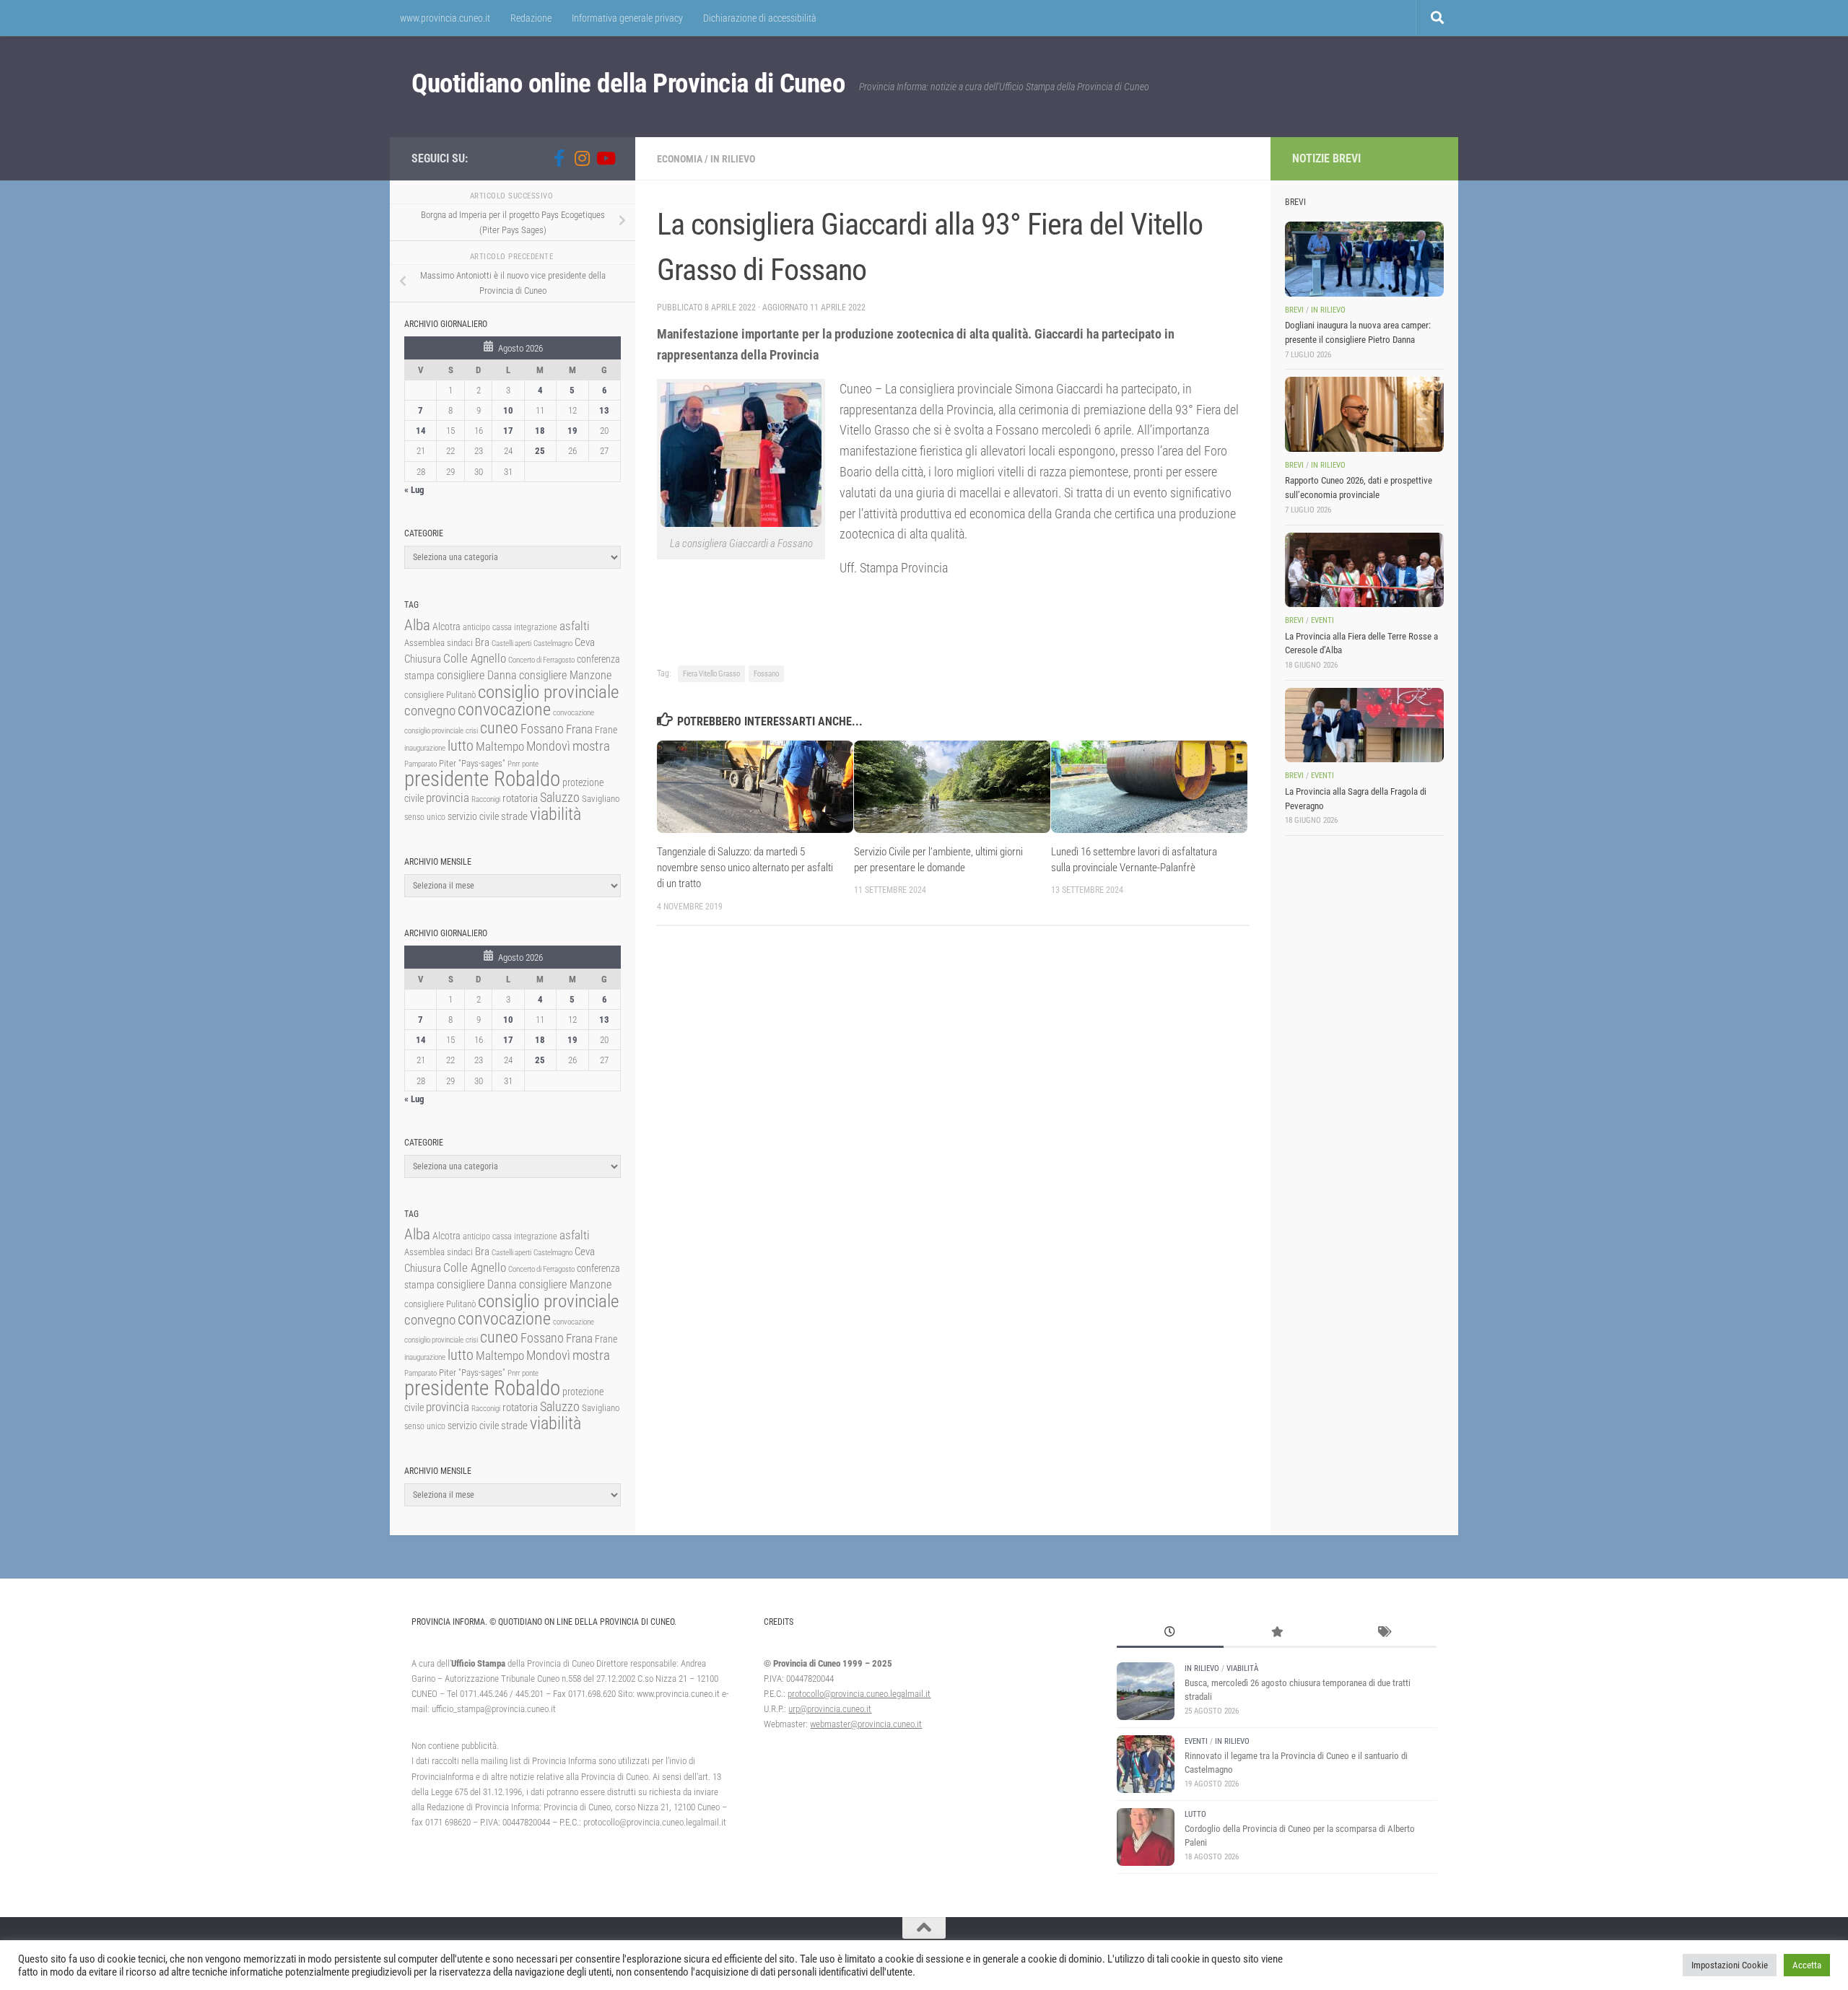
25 (540, 451)
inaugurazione (425, 748)
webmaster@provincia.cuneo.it (866, 1724)
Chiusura (423, 659)
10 (508, 410)
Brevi (1294, 310)
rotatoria (520, 798)
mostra (591, 746)
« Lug (414, 490)
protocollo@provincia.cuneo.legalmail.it (859, 1694)
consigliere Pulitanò (440, 695)
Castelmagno (553, 643)
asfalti (575, 626)
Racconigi (486, 799)
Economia (680, 159)
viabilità (555, 814)
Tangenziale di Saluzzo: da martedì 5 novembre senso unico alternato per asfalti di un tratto (745, 868)
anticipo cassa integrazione (510, 627)
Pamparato (420, 764)
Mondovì (548, 746)
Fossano (766, 674)
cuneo (499, 728)
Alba (417, 625)
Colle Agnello (475, 659)
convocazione (504, 710)
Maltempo (500, 746)
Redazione (531, 18)
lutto (461, 746)
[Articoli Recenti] (1170, 1633)
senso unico (425, 817)
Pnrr (514, 764)
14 (421, 431)
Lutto (1195, 1814)
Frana (579, 729)
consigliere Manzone (565, 675)
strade (514, 816)
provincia (448, 798)
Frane (606, 730)
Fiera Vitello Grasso (711, 674)
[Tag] (1383, 1633)
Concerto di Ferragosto (541, 660)
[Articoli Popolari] (1277, 1633)
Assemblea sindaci (439, 643)
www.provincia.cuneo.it (445, 18)
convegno (430, 711)
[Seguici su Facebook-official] (559, 158)
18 (540, 431)
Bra (482, 642)
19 (572, 431)
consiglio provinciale (548, 692)
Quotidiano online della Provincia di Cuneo (628, 83)
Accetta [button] (1807, 1965)
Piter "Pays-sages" (472, 763)
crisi (472, 731)
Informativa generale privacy (627, 18)
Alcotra (446, 627)
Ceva (585, 642)
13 (604, 410)
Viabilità (1242, 1668)
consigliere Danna (477, 675)
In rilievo (733, 159)
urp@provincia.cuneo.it (830, 1709)
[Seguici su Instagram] (582, 158)
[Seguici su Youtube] (605, 158)
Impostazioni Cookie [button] (1730, 1965)
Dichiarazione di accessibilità (760, 18)
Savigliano (601, 799)
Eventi (1322, 620)
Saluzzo (560, 798)
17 (508, 431)
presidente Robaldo (482, 779)
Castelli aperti (511, 643)
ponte (530, 764)
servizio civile (473, 817)
